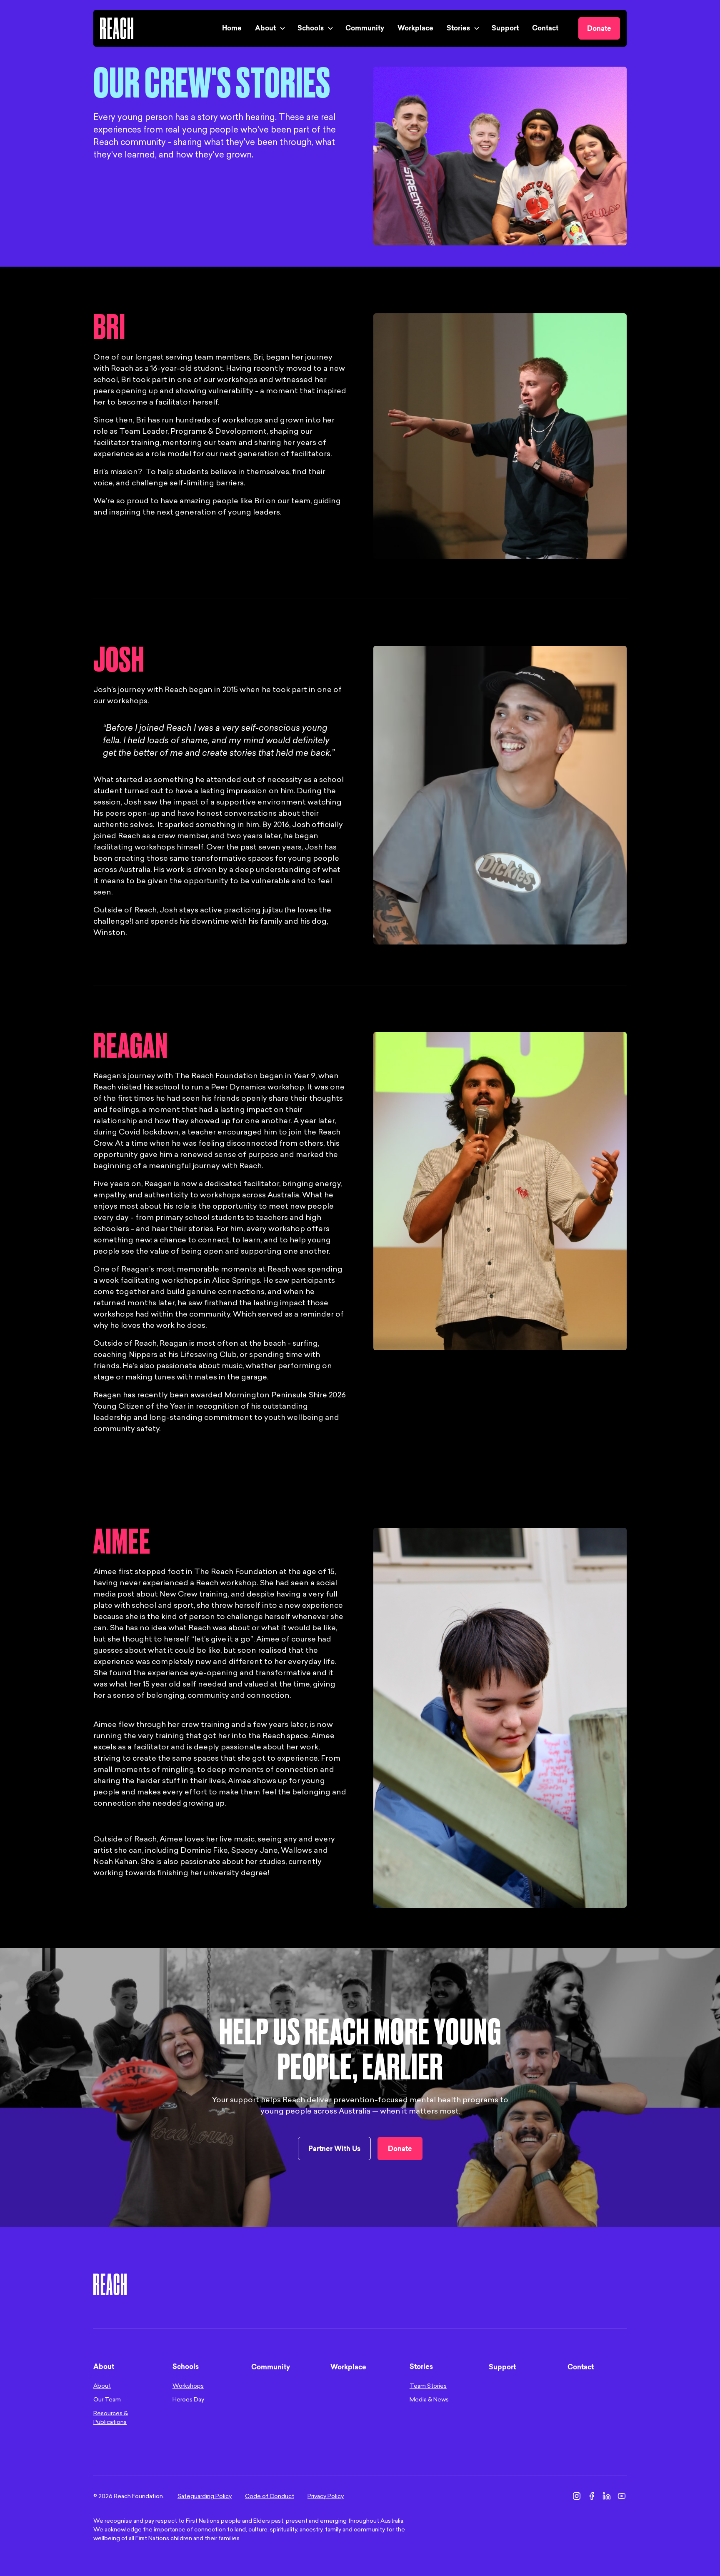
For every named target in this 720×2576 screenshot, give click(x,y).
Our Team (107, 2400)
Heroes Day (188, 2400)
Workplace (415, 29)
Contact (545, 29)
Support (505, 29)
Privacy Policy (326, 2496)
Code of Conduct (270, 2496)
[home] (117, 28)
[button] (270, 28)
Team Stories (428, 2386)
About (102, 2386)
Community (365, 29)
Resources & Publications (111, 2418)
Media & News (429, 2400)
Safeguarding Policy (205, 2496)
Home (232, 29)
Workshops (188, 2386)
